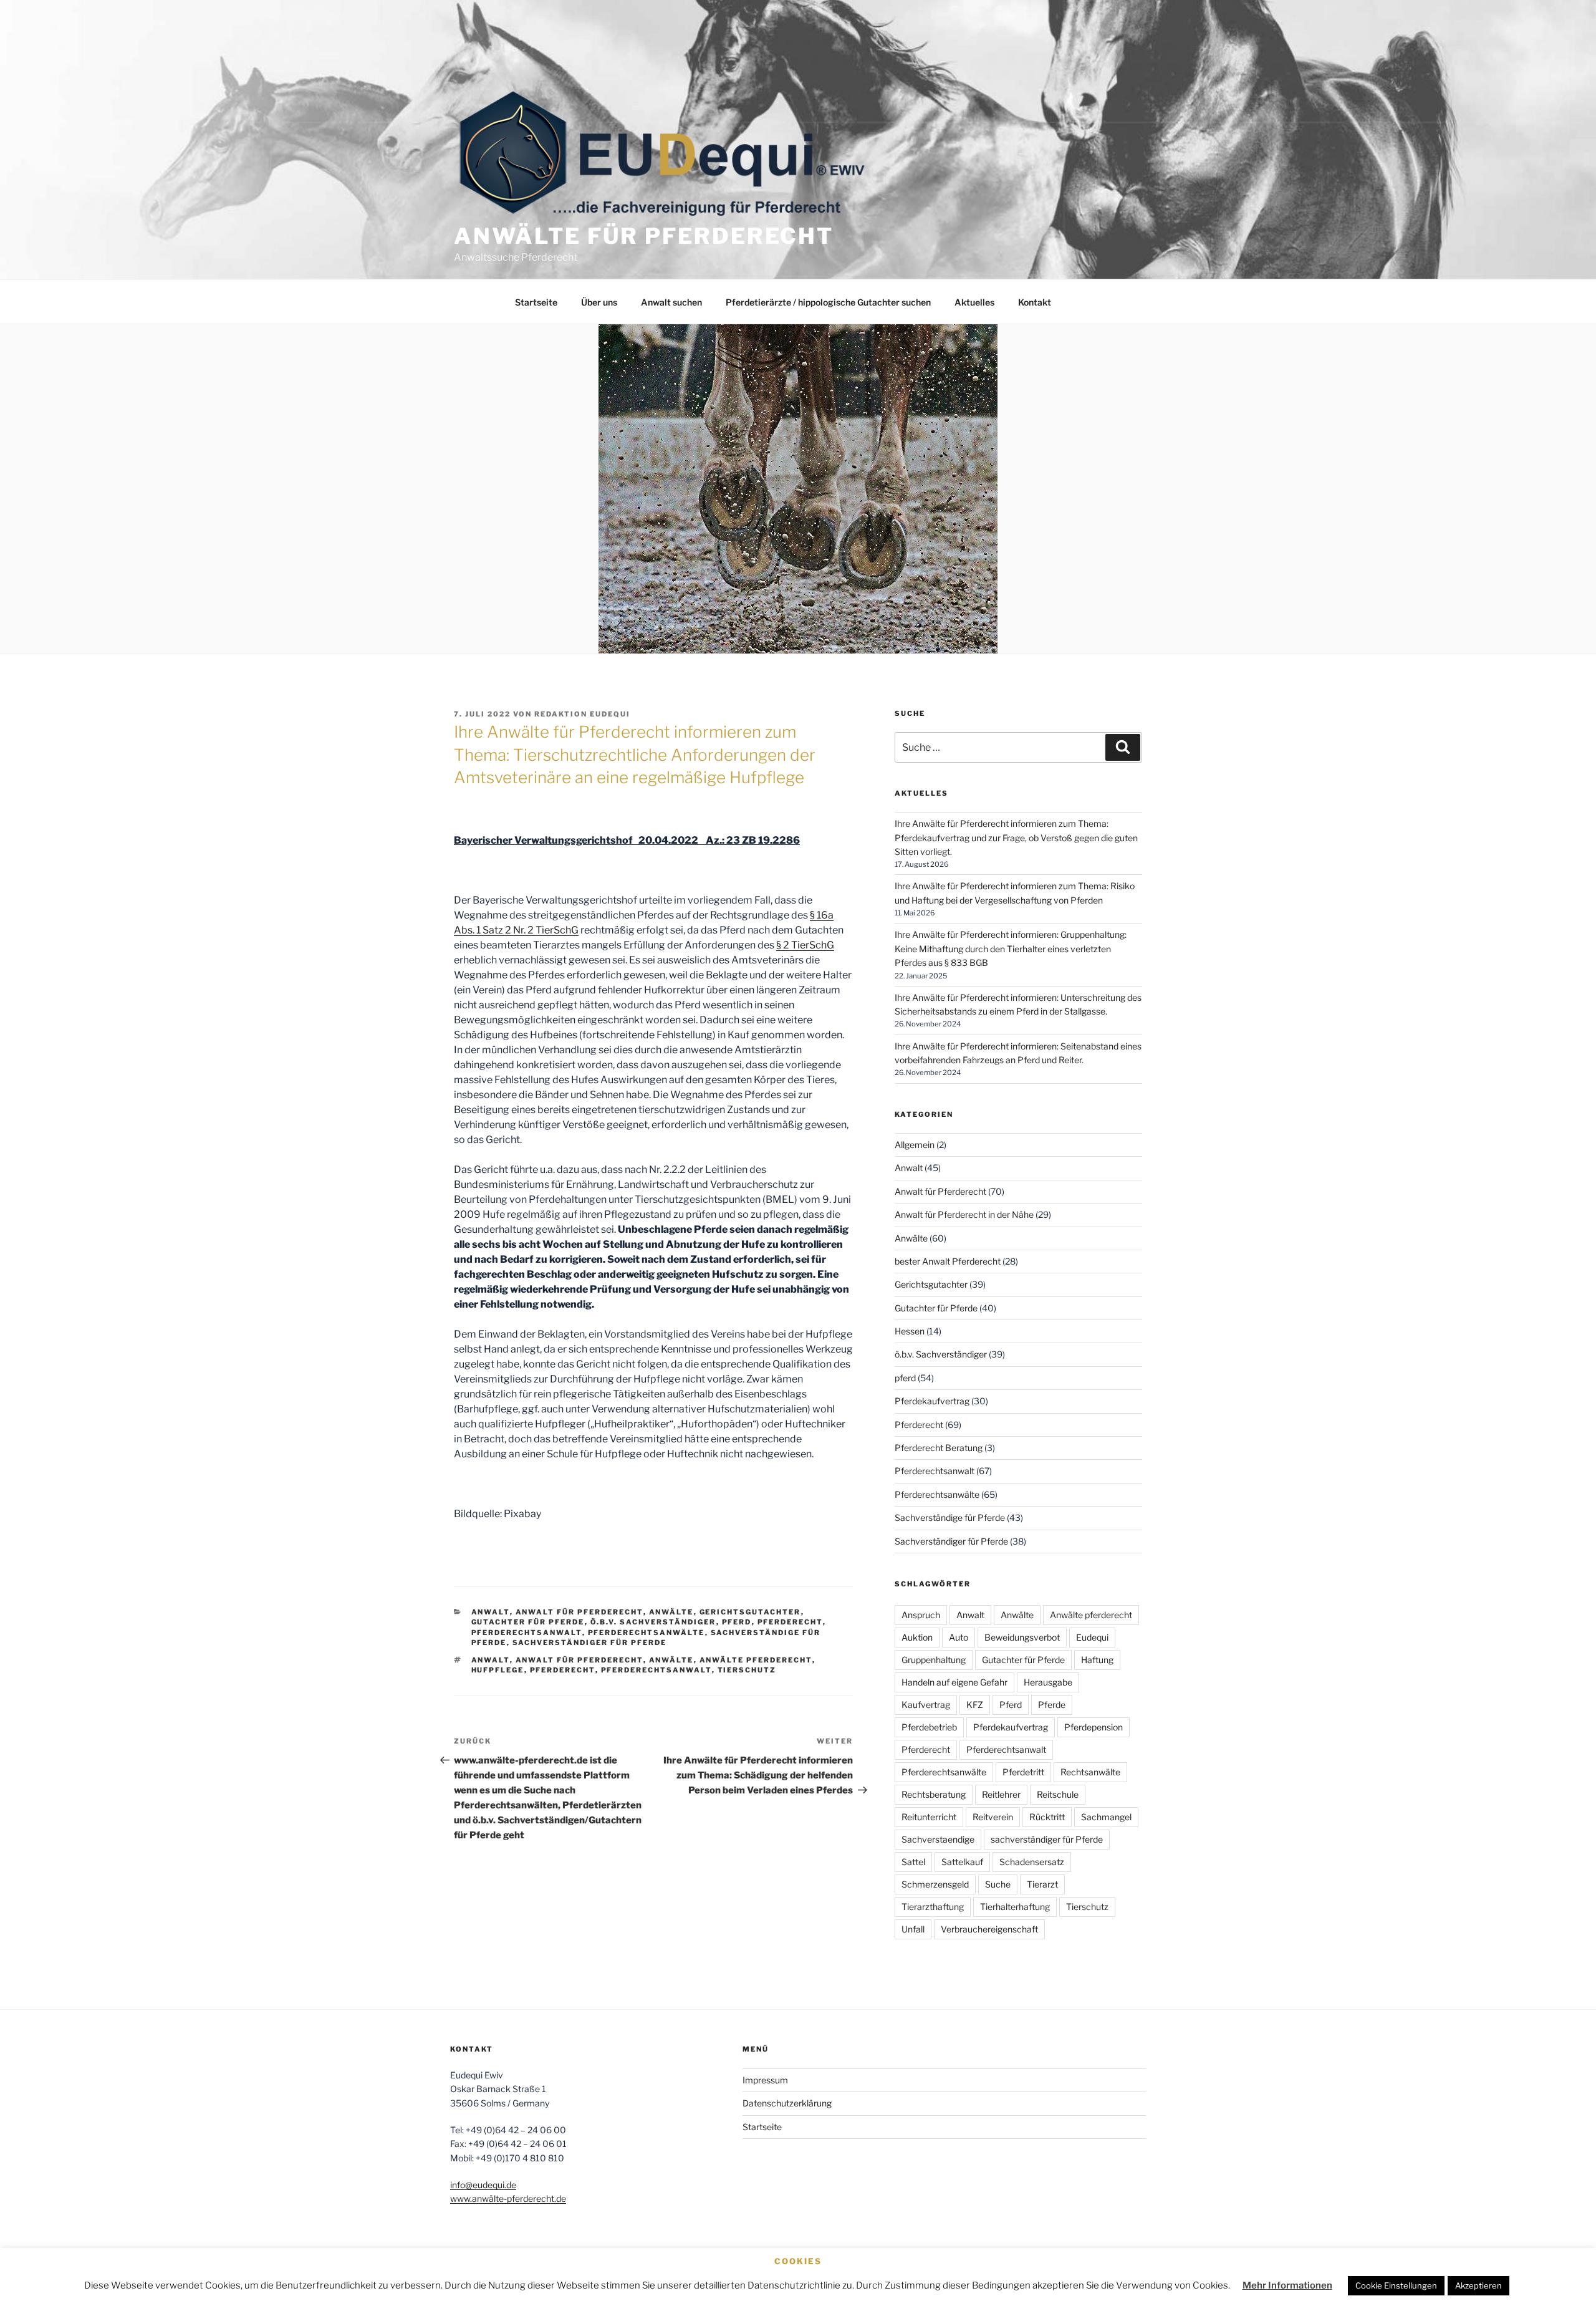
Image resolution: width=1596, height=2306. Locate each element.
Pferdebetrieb (929, 1727)
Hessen (910, 1331)
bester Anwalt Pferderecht (948, 1261)
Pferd (1011, 1705)
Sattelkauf (962, 1862)
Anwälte (671, 1612)
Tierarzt (1042, 1884)
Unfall (913, 1929)
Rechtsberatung (934, 1794)
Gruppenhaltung (934, 1660)
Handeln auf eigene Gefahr (954, 1682)
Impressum (765, 2080)
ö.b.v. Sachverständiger (653, 1622)
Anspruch (921, 1615)
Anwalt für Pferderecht (579, 1612)
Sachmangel (1106, 1817)
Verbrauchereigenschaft (989, 1929)
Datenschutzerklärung (787, 2103)
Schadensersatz (1032, 1862)
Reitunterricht (929, 1817)
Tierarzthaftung (933, 1907)
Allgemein (915, 1145)
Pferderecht (790, 1622)
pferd (737, 1622)
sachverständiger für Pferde (1047, 1839)
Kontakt (1035, 302)
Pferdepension (1094, 1727)
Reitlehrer (1001, 1794)
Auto (959, 1637)
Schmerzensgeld (935, 1884)
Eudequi (1092, 1637)
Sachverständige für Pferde (950, 1517)
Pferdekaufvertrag (932, 1401)
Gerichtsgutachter (750, 1612)
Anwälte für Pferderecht (644, 236)
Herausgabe (1048, 1682)
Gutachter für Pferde (528, 1622)
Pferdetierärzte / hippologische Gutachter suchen (828, 302)
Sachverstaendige (938, 1839)
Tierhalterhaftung (1015, 1907)
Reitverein (993, 1817)
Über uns (599, 302)
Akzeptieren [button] (1478, 2285)
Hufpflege (498, 1670)
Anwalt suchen (671, 302)
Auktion (917, 1637)
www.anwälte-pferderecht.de (508, 2198)
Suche (998, 1884)
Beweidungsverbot (1022, 1637)
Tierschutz (747, 1670)
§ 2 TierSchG (805, 945)
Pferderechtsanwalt (527, 1633)
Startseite (536, 302)
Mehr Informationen (1287, 2285)
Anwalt (491, 1612)
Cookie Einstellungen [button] (1396, 2285)
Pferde (1052, 1705)
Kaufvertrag (926, 1705)
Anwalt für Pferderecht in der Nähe (964, 1214)
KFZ (975, 1705)
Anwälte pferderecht (756, 1660)
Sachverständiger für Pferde (590, 1643)
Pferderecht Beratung (939, 1448)
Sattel (913, 1862)
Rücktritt (1047, 1817)
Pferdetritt (1023, 1772)
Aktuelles (974, 302)
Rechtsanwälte (1090, 1772)
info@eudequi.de (483, 2185)
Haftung (1097, 1660)
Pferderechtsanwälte (647, 1633)
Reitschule (1058, 1794)
